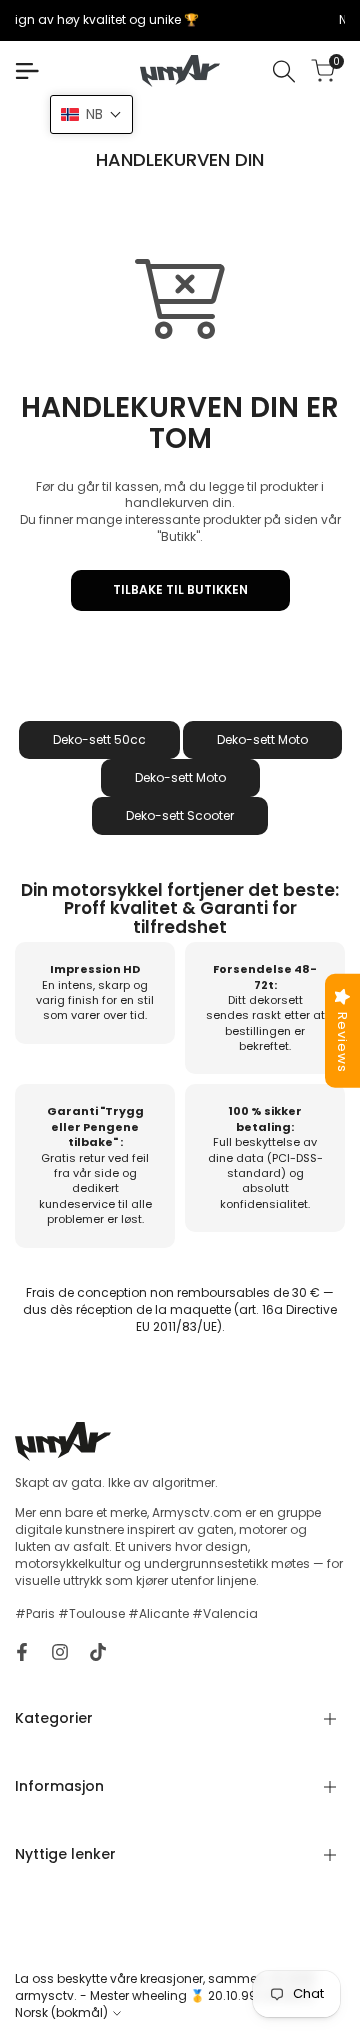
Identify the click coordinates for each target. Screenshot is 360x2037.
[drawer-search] (284, 71)
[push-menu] (27, 71)
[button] (91, 114)
